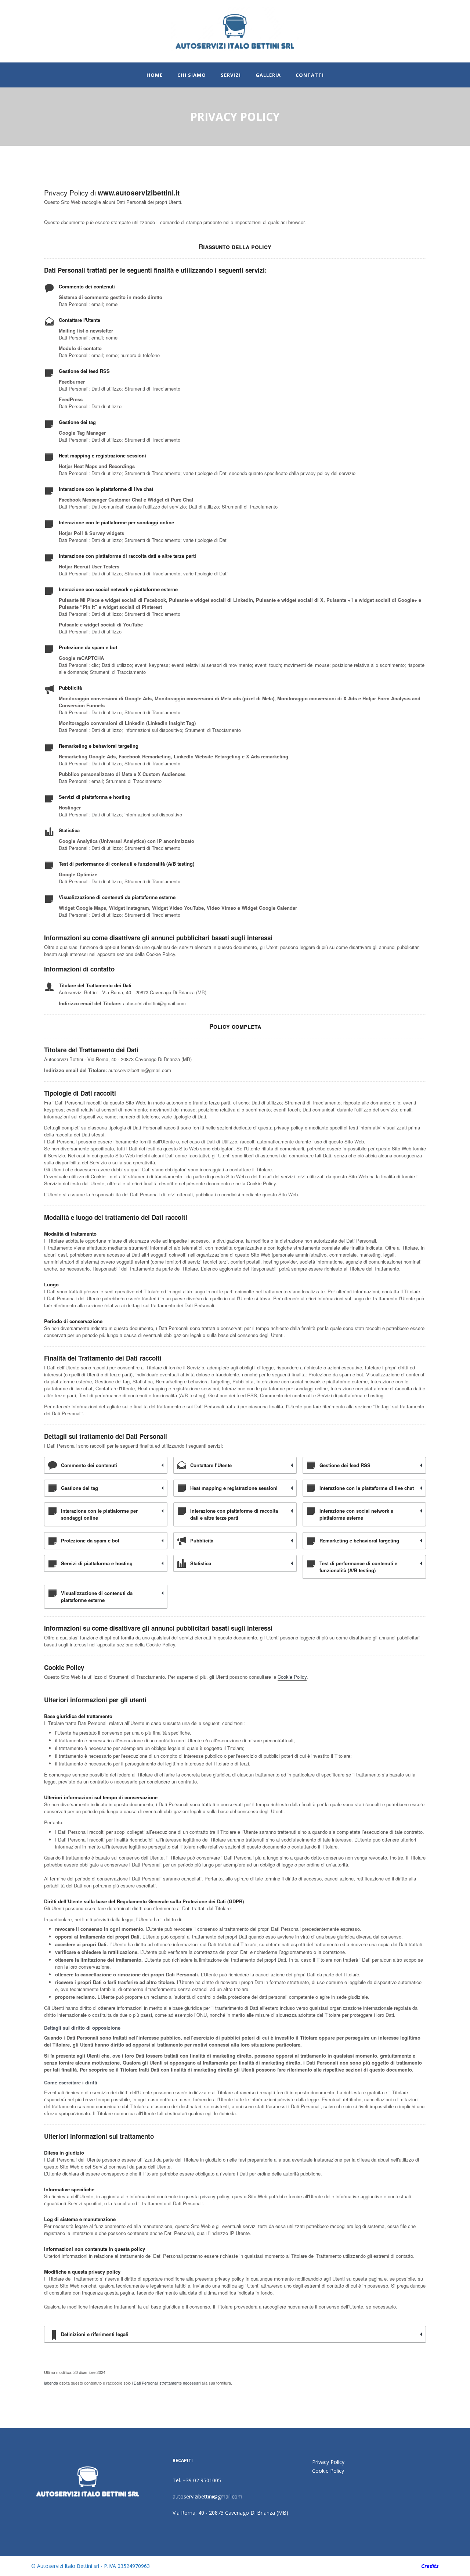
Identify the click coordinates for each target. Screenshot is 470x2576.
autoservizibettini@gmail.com (207, 2496)
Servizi (231, 75)
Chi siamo (192, 75)
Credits (430, 2566)
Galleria (268, 75)
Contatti (310, 75)
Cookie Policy (292, 1677)
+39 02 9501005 (202, 2480)
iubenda (51, 2383)
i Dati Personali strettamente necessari (166, 2383)
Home (155, 75)
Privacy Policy (328, 2462)
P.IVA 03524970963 (127, 2566)
